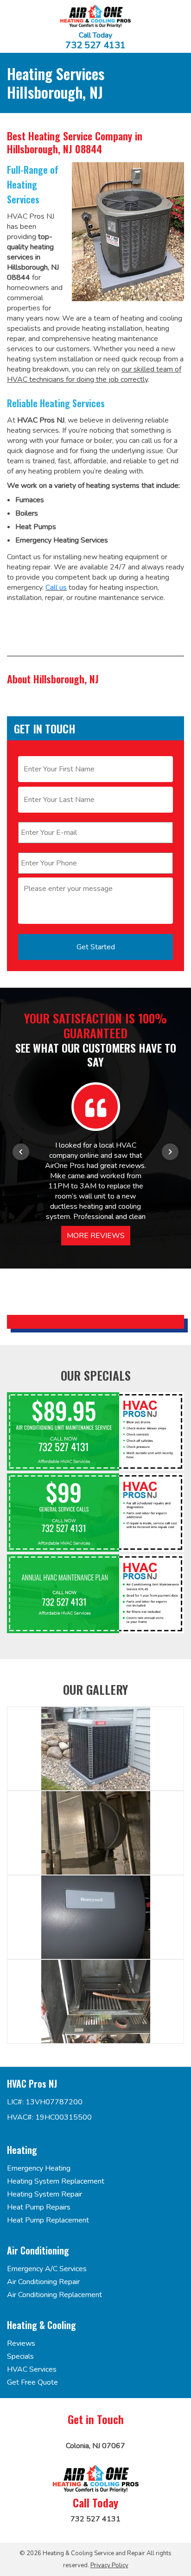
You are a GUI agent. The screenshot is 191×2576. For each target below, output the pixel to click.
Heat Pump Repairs (39, 2207)
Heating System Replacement (56, 2181)
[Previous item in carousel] (21, 1152)
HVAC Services (32, 2369)
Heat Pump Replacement (48, 2220)
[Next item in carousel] (170, 1152)
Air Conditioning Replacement (54, 2295)
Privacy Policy (109, 2565)
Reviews (21, 2343)
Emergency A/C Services (47, 2269)
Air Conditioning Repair (43, 2282)
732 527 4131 (95, 45)
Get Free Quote (32, 2382)
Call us (56, 587)
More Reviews (96, 1236)
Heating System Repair (45, 2194)
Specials (20, 2356)
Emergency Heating (39, 2168)
